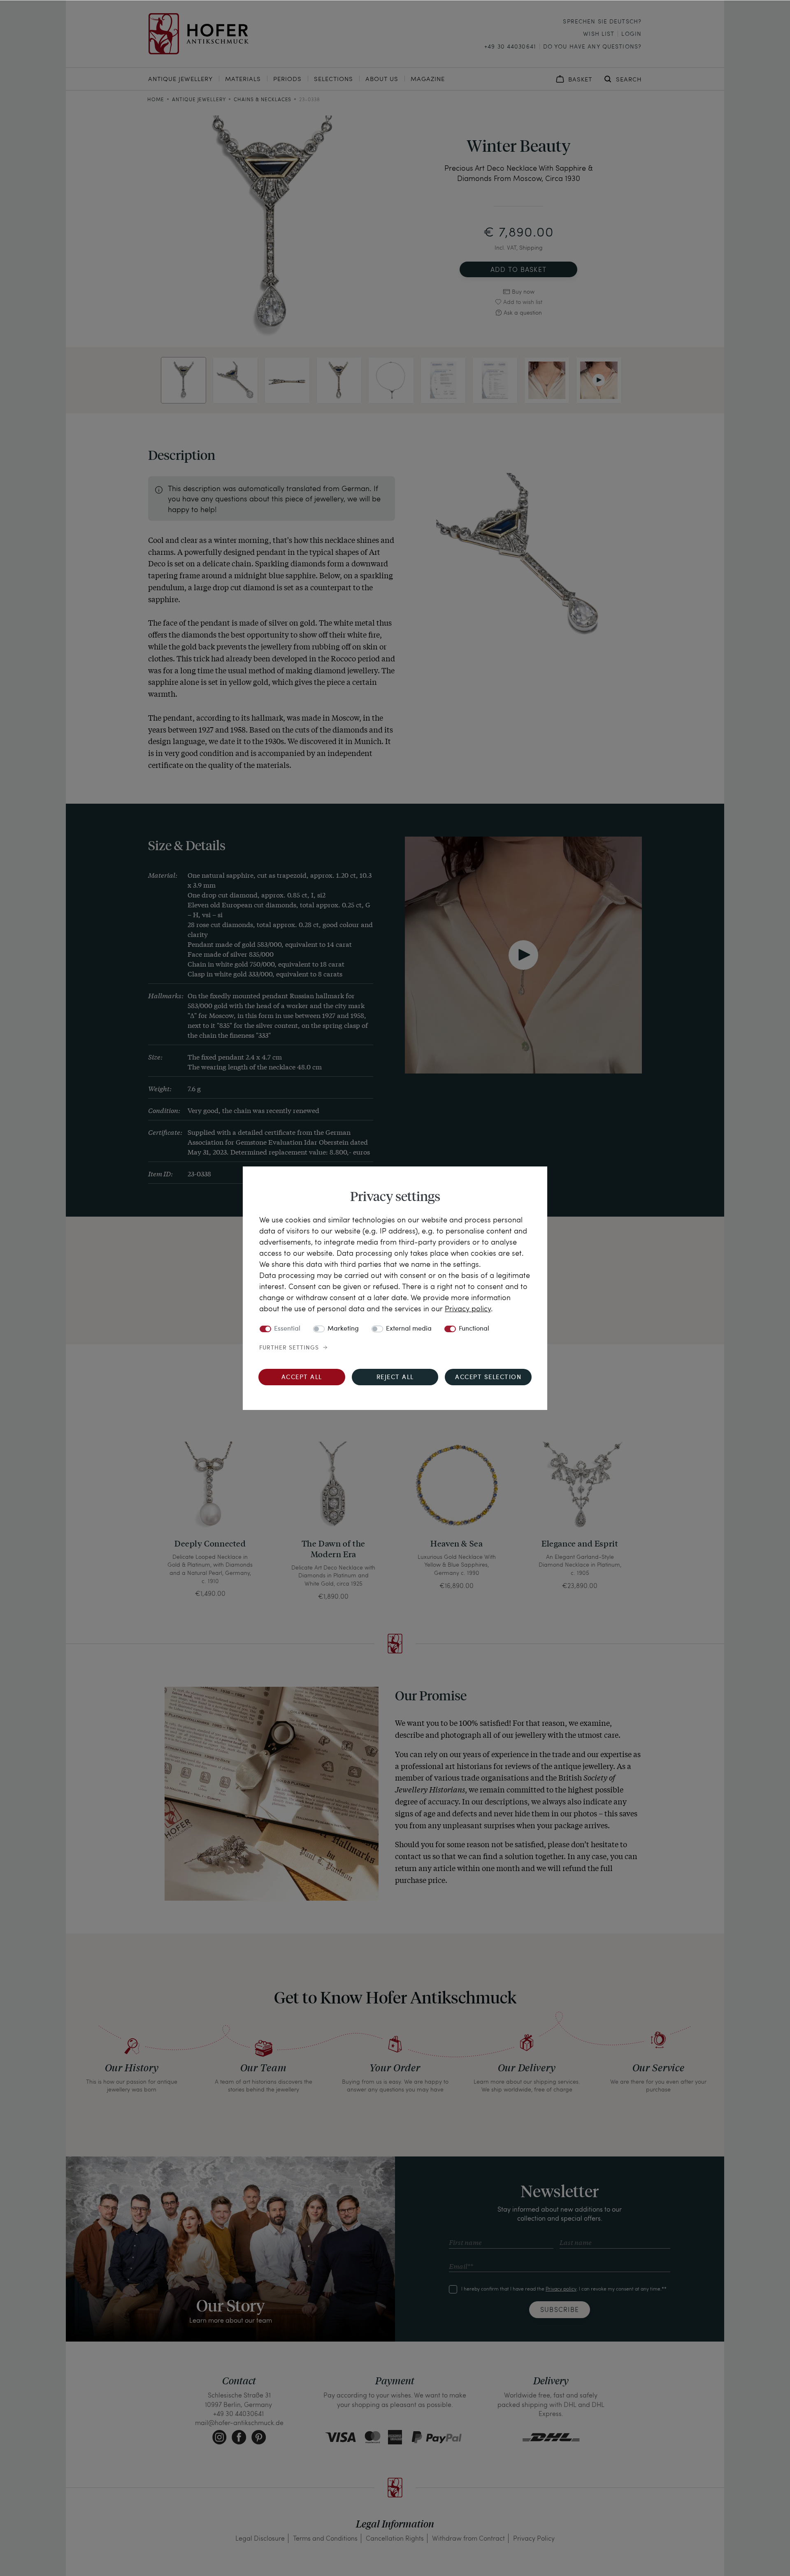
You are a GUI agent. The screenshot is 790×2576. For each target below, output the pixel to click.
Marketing (343, 1329)
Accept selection (488, 1378)
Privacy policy (468, 1308)
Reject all (395, 1378)
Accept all (302, 1378)
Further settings (289, 1348)
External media (409, 1329)
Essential (287, 1329)
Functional (474, 1329)
